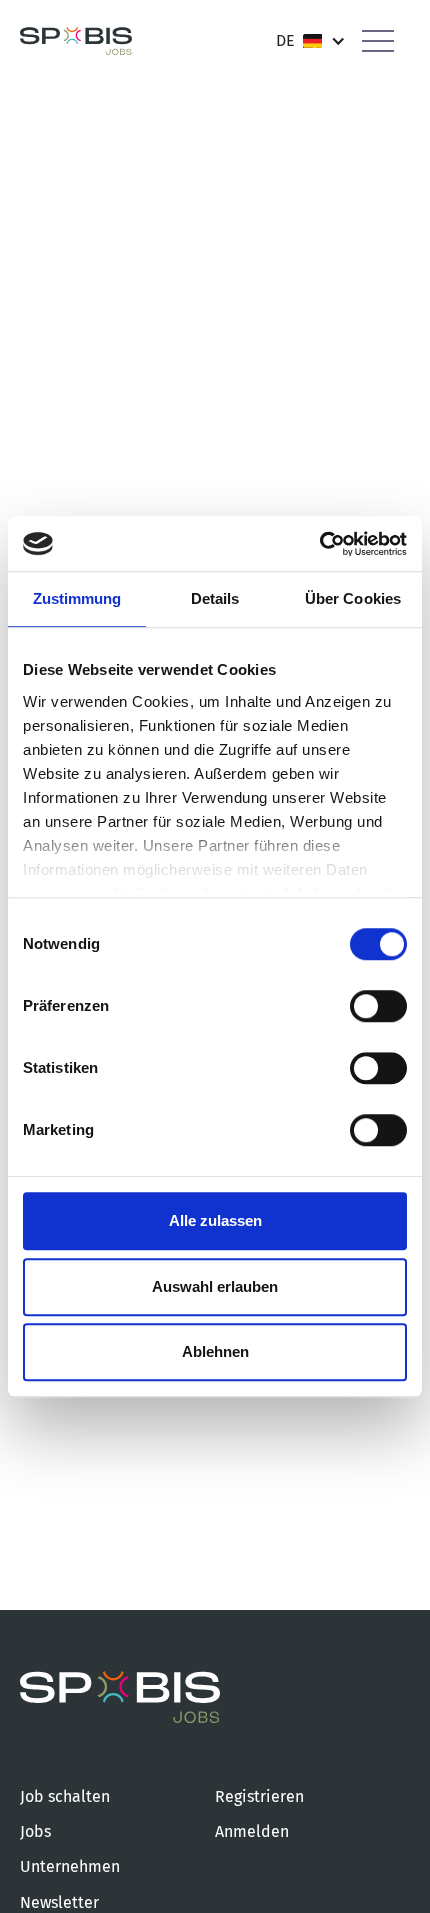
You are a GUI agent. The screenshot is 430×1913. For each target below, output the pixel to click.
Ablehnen (215, 1351)
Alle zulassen (215, 1220)
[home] (76, 41)
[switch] (378, 1006)
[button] (311, 40)
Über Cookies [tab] (353, 598)
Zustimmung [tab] (77, 598)
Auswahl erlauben (215, 1286)
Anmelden (252, 1831)
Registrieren (259, 1796)
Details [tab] (215, 598)
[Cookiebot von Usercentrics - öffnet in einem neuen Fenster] (319, 544)
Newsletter (59, 1902)
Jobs (35, 1831)
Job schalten (65, 1796)
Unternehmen (70, 1866)
